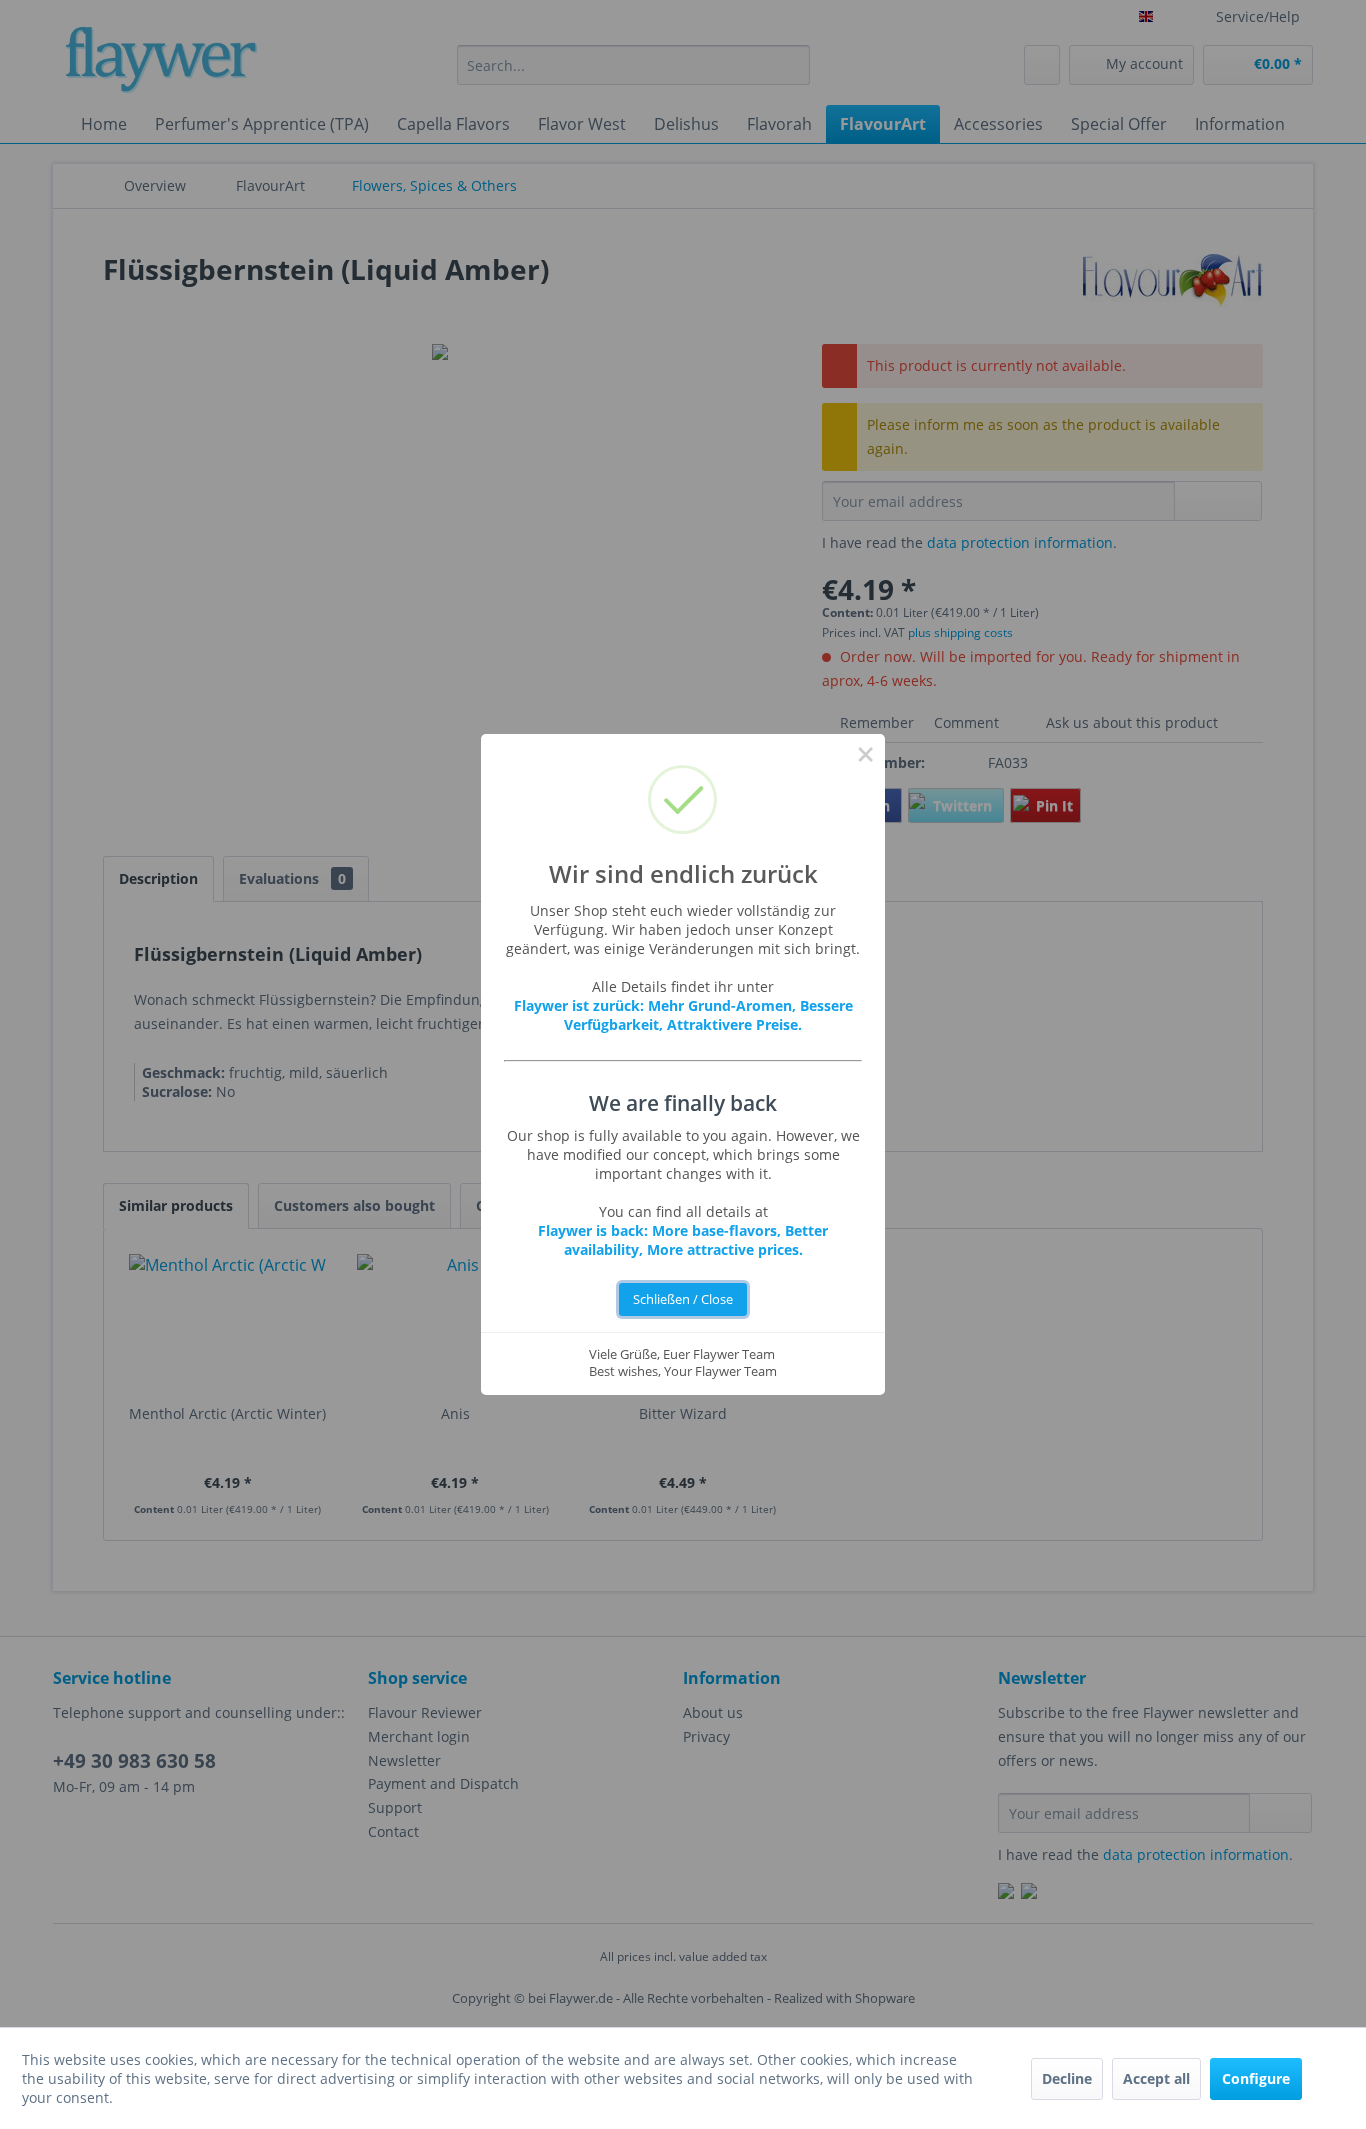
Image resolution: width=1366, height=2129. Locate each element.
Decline (1067, 2078)
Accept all (1156, 2078)
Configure (1256, 2078)
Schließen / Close (683, 1299)
